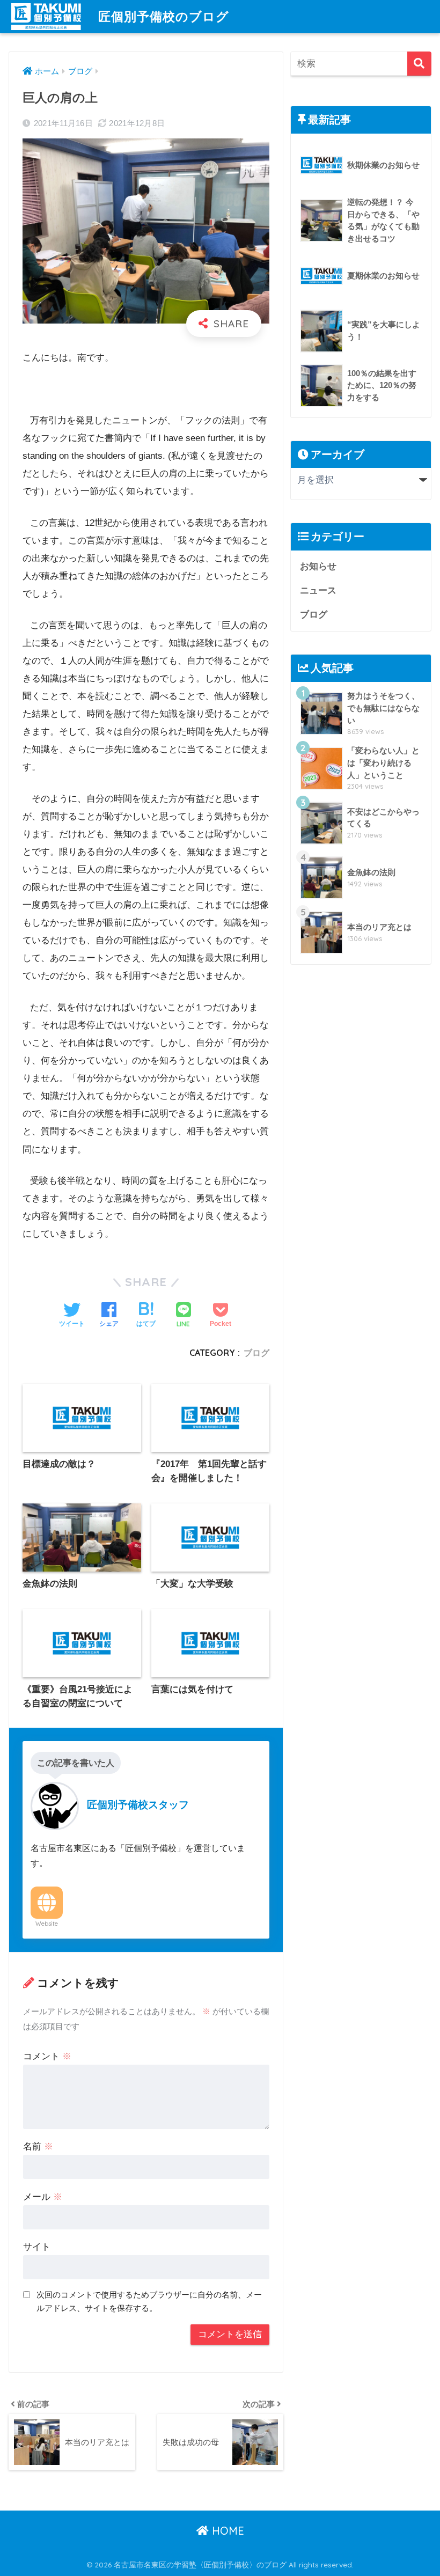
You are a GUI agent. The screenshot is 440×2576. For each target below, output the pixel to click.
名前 (38, 2146)
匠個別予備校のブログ (164, 16)
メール (43, 2197)
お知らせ (318, 566)
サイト (37, 2247)
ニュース (318, 590)
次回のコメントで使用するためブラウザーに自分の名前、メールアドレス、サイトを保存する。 (149, 2301)
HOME (226, 2531)
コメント (47, 2056)
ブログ (256, 1353)
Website (47, 1924)
